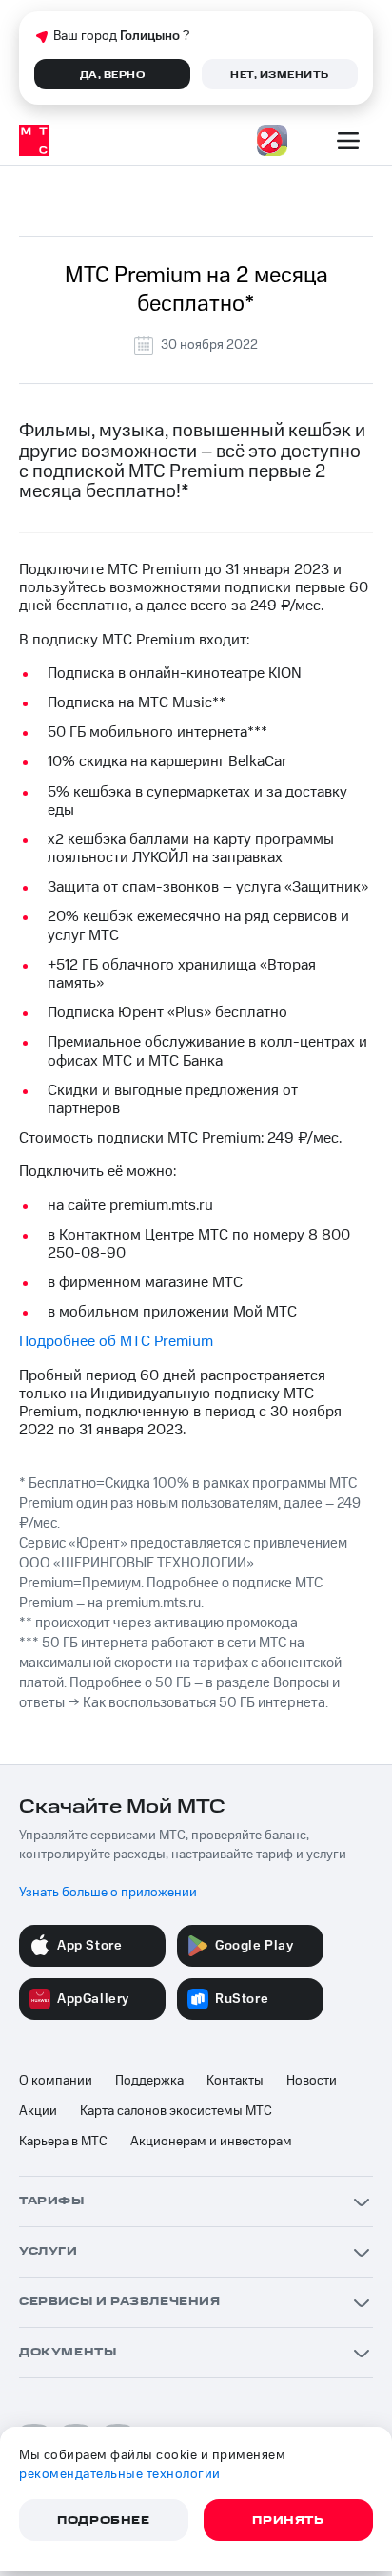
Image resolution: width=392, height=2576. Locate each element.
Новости (312, 2081)
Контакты (235, 2081)
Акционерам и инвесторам (211, 2142)
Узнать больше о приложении (108, 1893)
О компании (56, 2081)
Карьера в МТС (63, 2142)
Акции (38, 2111)
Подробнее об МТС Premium (116, 1341)
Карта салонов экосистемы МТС (176, 2111)
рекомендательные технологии (120, 2474)
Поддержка (149, 2081)
